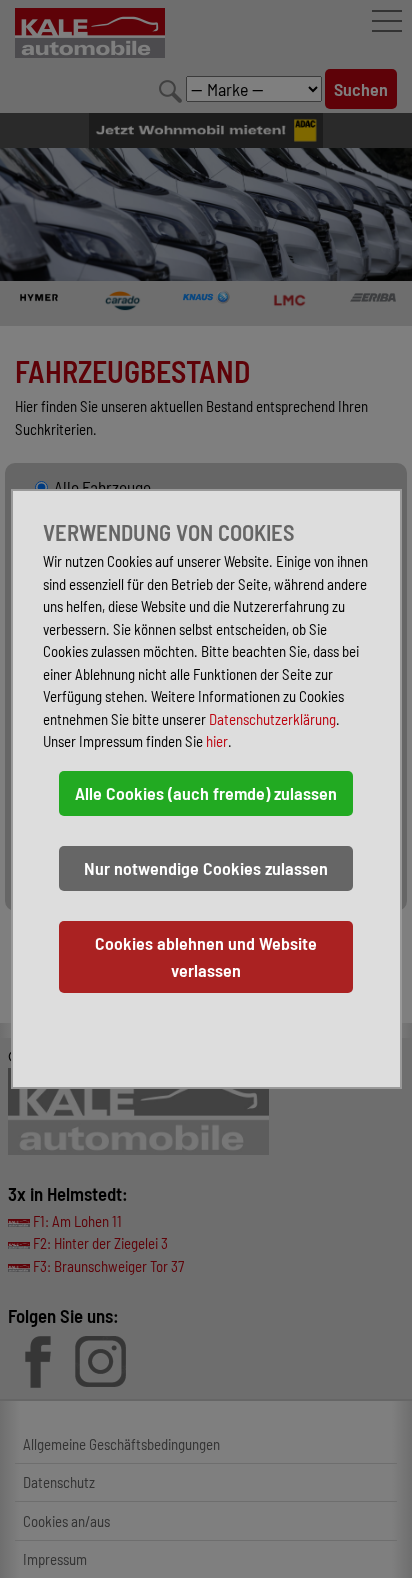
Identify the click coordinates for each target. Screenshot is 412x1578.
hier (217, 741)
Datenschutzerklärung (272, 719)
